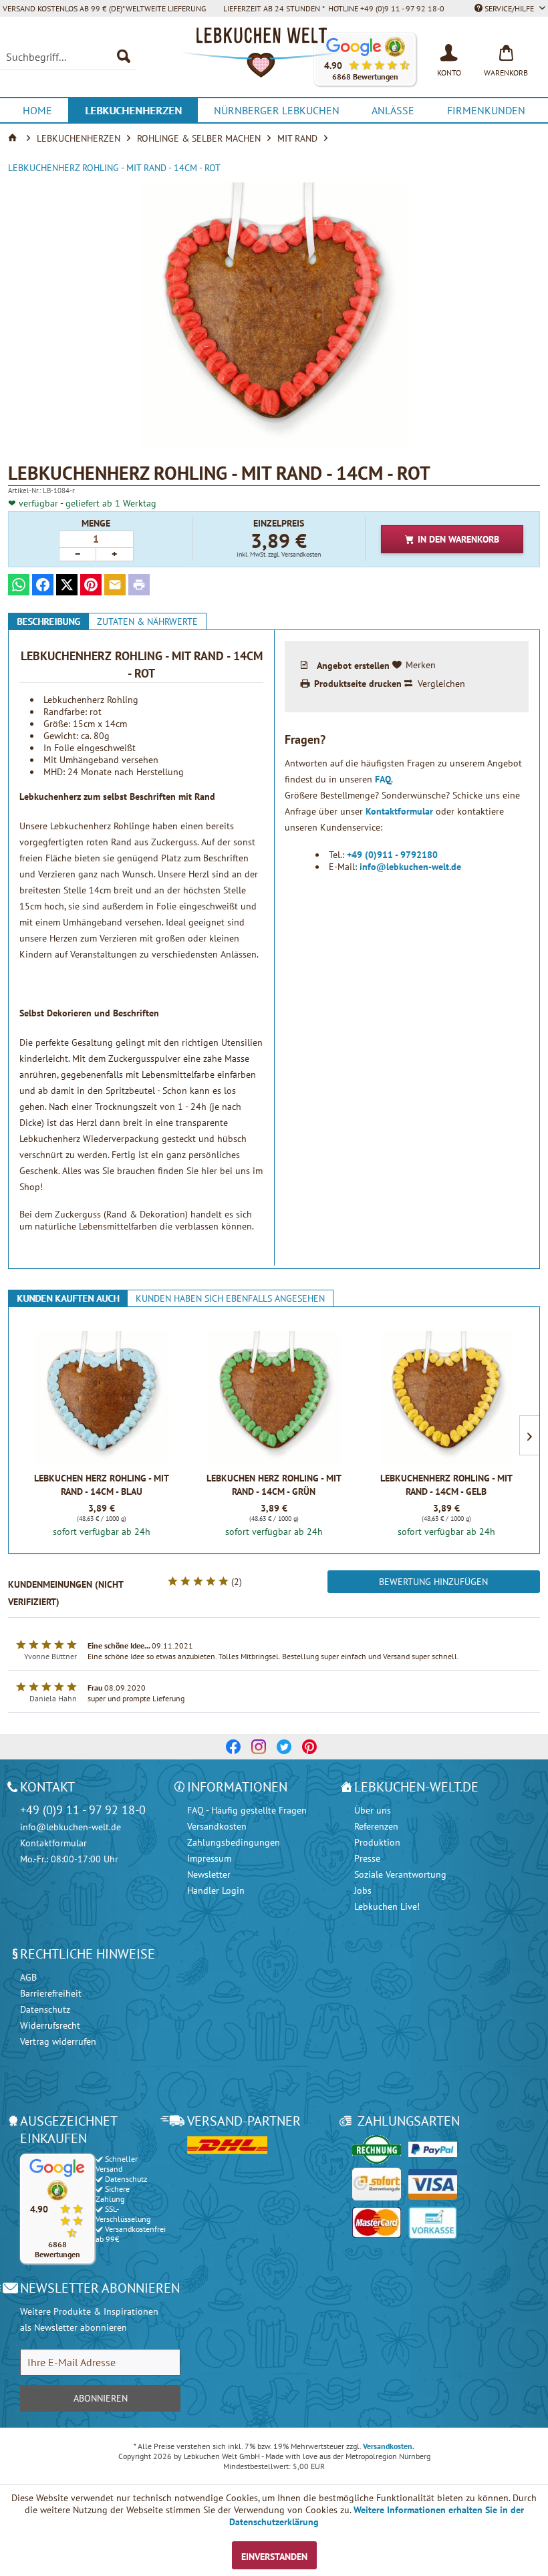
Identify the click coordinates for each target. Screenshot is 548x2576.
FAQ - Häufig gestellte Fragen (247, 1810)
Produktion (377, 1842)
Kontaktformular (401, 811)
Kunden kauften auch (68, 1298)
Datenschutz (45, 2009)
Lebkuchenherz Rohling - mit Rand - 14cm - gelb (446, 1485)
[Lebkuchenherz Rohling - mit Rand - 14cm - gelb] (446, 1398)
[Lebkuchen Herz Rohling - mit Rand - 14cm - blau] (102, 1398)
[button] (57, 2208)
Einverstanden (274, 2557)
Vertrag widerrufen (58, 2041)
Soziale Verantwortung (400, 1874)
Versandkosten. (389, 2446)
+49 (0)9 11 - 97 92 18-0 (83, 1810)
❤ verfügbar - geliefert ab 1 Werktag (82, 503)
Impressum (209, 1858)
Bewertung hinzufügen (433, 1582)
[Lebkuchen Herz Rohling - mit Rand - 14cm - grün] (274, 1398)
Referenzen (376, 1826)
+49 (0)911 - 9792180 (392, 855)
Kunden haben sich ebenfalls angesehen (230, 1298)
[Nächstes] (529, 1435)
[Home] (14, 138)
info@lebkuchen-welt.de (410, 867)
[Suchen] (124, 57)
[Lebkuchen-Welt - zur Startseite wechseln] (274, 59)
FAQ (383, 779)
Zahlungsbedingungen (234, 1842)
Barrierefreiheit (51, 1993)
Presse (367, 1858)
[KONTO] (449, 51)
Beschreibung (48, 621)
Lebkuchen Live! (387, 1906)
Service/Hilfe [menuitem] (509, 8)
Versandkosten (217, 1826)
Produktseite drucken (358, 684)
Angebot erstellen (353, 665)
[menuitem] (68, 57)
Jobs (363, 1890)
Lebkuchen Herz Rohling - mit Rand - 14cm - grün (274, 1485)
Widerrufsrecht (50, 2025)
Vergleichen (441, 684)
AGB (28, 1977)
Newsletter (209, 1874)
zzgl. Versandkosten (294, 554)
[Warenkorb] (506, 51)
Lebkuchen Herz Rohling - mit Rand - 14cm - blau (102, 1485)
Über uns (373, 1810)
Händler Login (216, 1890)
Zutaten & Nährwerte (147, 621)
